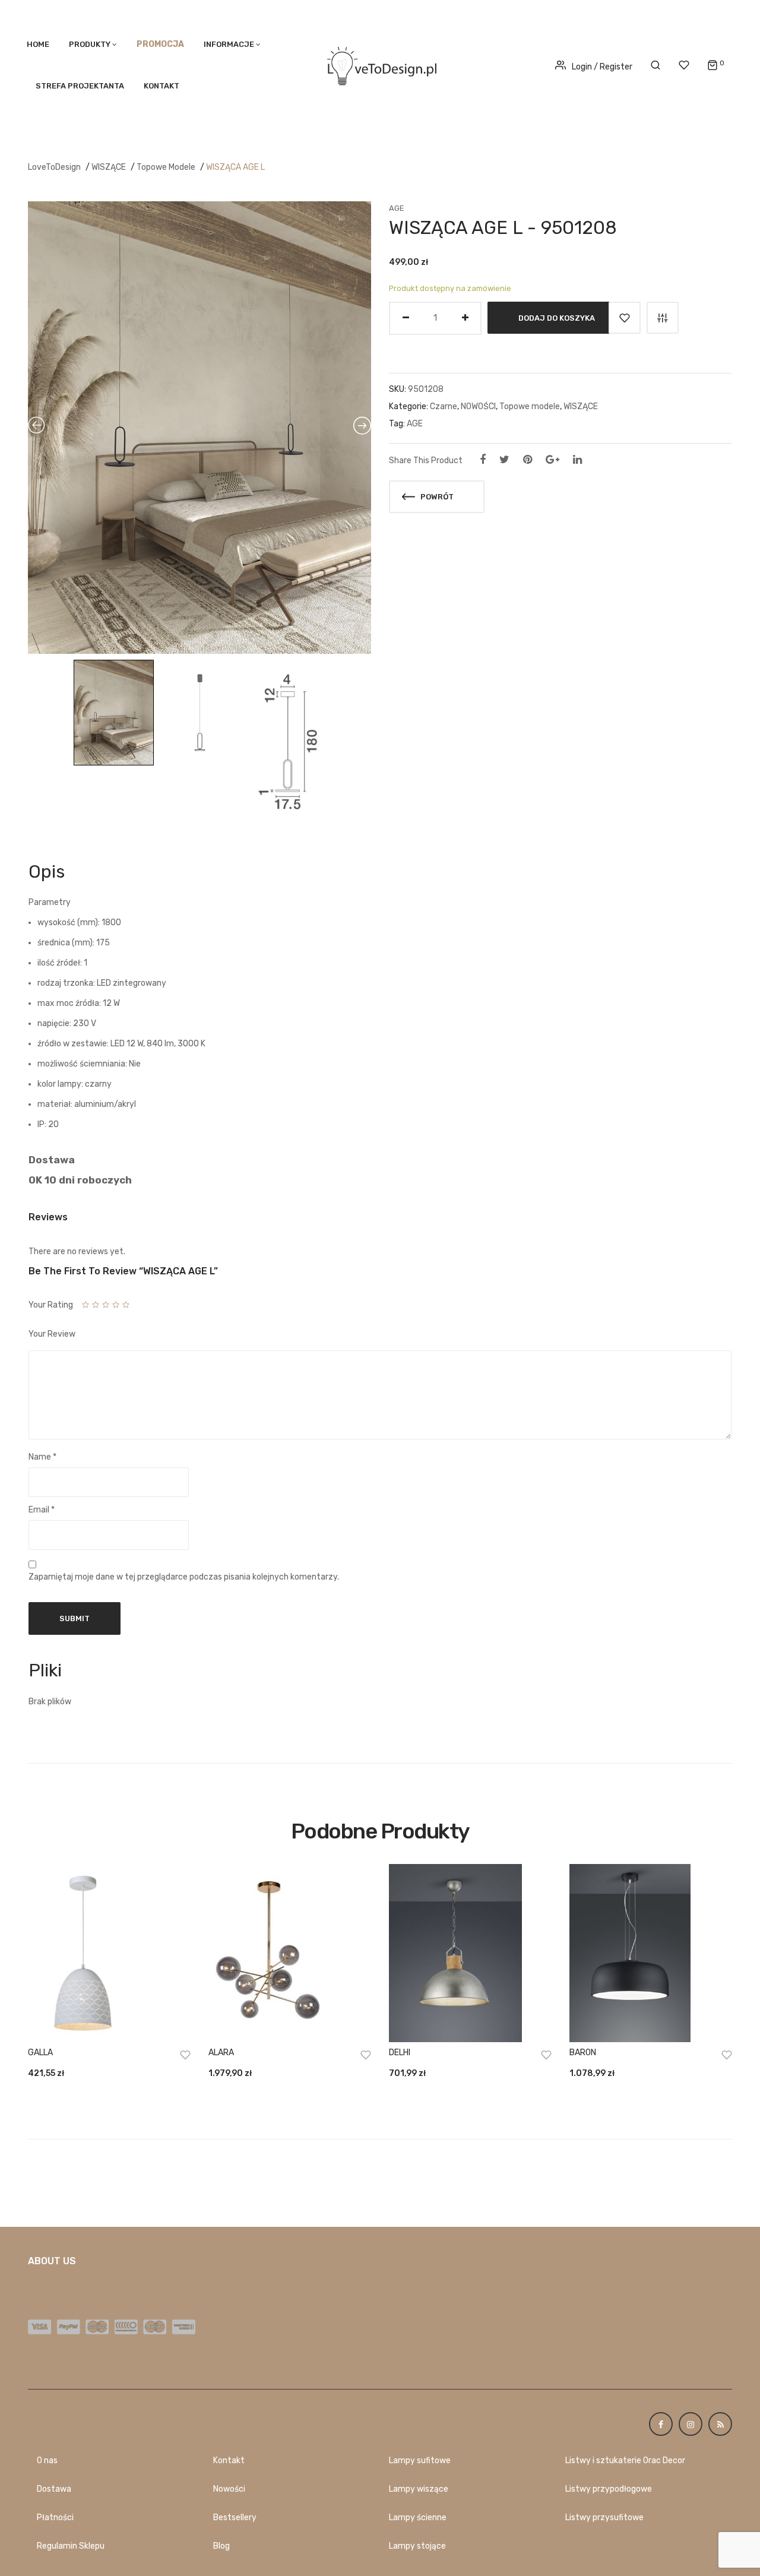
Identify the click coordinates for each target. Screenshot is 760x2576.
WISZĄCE (109, 167)
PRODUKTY (90, 44)
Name (42, 1457)
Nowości (229, 2489)
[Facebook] (483, 460)
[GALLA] (109, 1953)
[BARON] (651, 1953)
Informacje (229, 44)
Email (42, 1510)
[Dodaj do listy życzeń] (625, 318)
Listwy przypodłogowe (609, 2489)
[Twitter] (504, 460)
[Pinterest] (528, 460)
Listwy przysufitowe (604, 2518)
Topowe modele (166, 167)
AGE (397, 208)
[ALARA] (290, 1953)
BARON (583, 2053)
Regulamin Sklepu (71, 2546)
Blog (221, 2546)
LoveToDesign (54, 167)
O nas (47, 2461)
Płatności (55, 2518)
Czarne (444, 406)
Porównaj (663, 318)
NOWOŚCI (478, 406)
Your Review (52, 1334)
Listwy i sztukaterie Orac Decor (625, 2461)
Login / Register (602, 67)
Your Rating (51, 1305)
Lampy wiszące (419, 2489)
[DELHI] (470, 1953)
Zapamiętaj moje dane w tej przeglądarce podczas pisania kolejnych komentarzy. (184, 1577)
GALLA (40, 2053)
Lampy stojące (417, 2546)
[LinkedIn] (577, 460)
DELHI (400, 2053)
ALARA (221, 2053)
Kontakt (161, 86)
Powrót (436, 497)
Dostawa (54, 2489)
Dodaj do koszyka (557, 317)
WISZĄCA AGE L (235, 167)
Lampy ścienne (418, 2518)
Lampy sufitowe (420, 2461)
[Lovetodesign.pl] (380, 64)
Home (38, 44)
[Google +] (552, 460)
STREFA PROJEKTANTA (80, 86)
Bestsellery (235, 2518)
